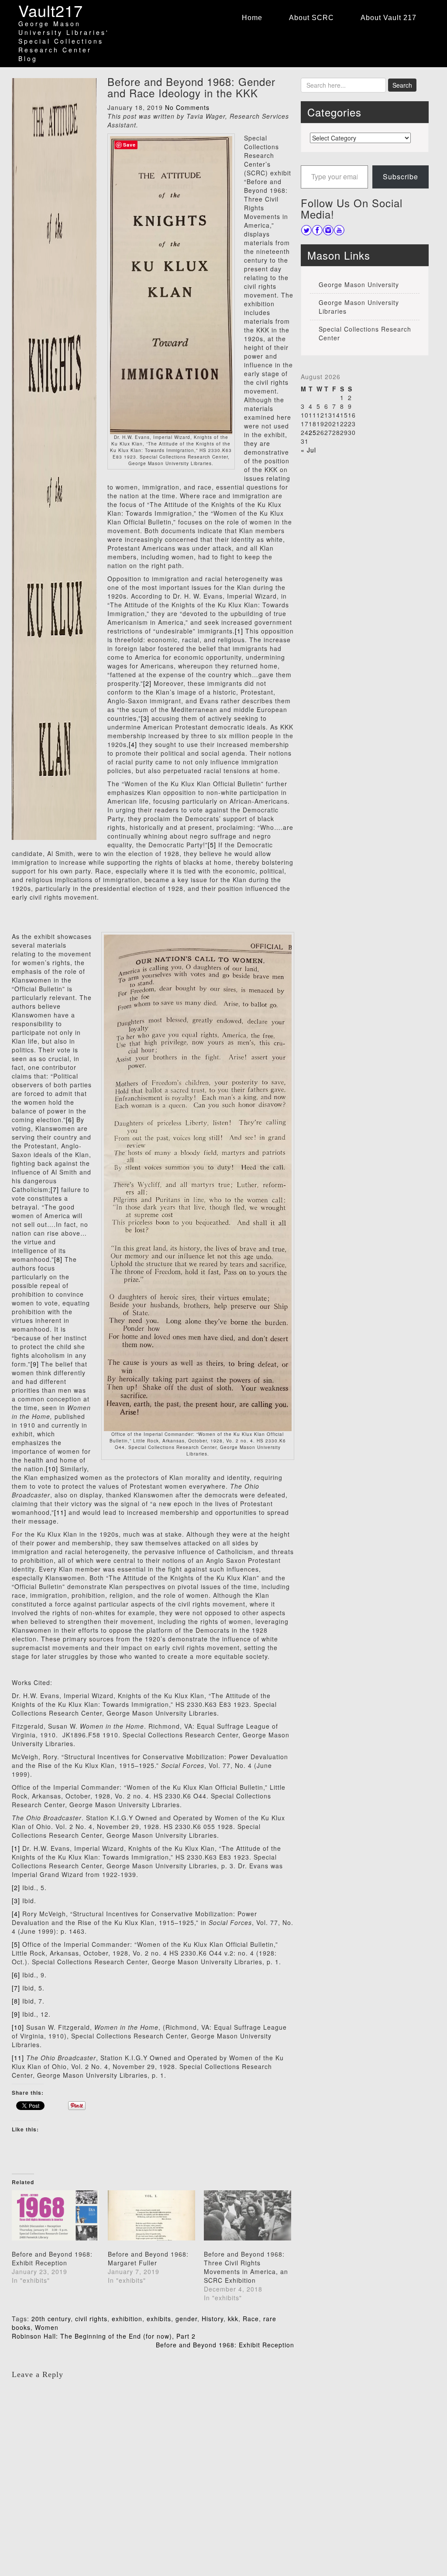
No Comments (187, 107)
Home (252, 18)
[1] (239, 631)
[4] (133, 744)
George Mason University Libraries (359, 307)
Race (251, 2319)
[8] (58, 1259)
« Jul (308, 450)
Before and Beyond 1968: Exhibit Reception (52, 2258)
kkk (233, 2319)
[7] (55, 1189)
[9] (35, 1364)
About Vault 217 (389, 18)
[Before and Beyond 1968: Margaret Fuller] (151, 2215)
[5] (212, 845)
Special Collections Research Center (365, 333)
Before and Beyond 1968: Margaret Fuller (148, 2258)
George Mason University (359, 284)
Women (47, 2327)
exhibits (159, 2319)
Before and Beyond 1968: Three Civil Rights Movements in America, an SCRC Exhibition (246, 2267)
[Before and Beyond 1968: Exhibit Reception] (55, 2215)
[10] (52, 1469)
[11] (60, 1512)
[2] (147, 683)
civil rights (91, 2319)
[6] (70, 1120)
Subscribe (401, 176)
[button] (171, 285)
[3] (145, 718)
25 (313, 432)
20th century (51, 2319)
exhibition (127, 2319)
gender (186, 2319)
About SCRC (311, 18)
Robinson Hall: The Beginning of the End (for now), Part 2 (104, 2336)
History (213, 2319)
